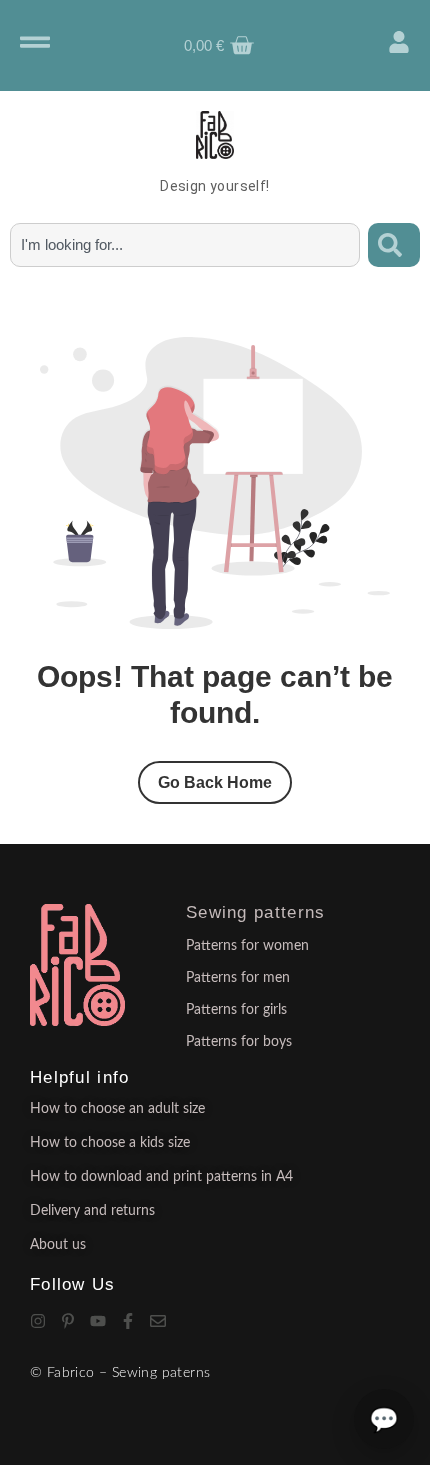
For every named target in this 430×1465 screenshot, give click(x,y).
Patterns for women (247, 946)
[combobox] (185, 245)
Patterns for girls (236, 1010)
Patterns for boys (239, 1042)
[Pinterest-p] (68, 1321)
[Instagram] (38, 1321)
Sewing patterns (256, 912)
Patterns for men (238, 978)
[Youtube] (98, 1321)
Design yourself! (214, 186)
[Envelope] (158, 1321)
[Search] (394, 245)
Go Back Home (215, 782)
